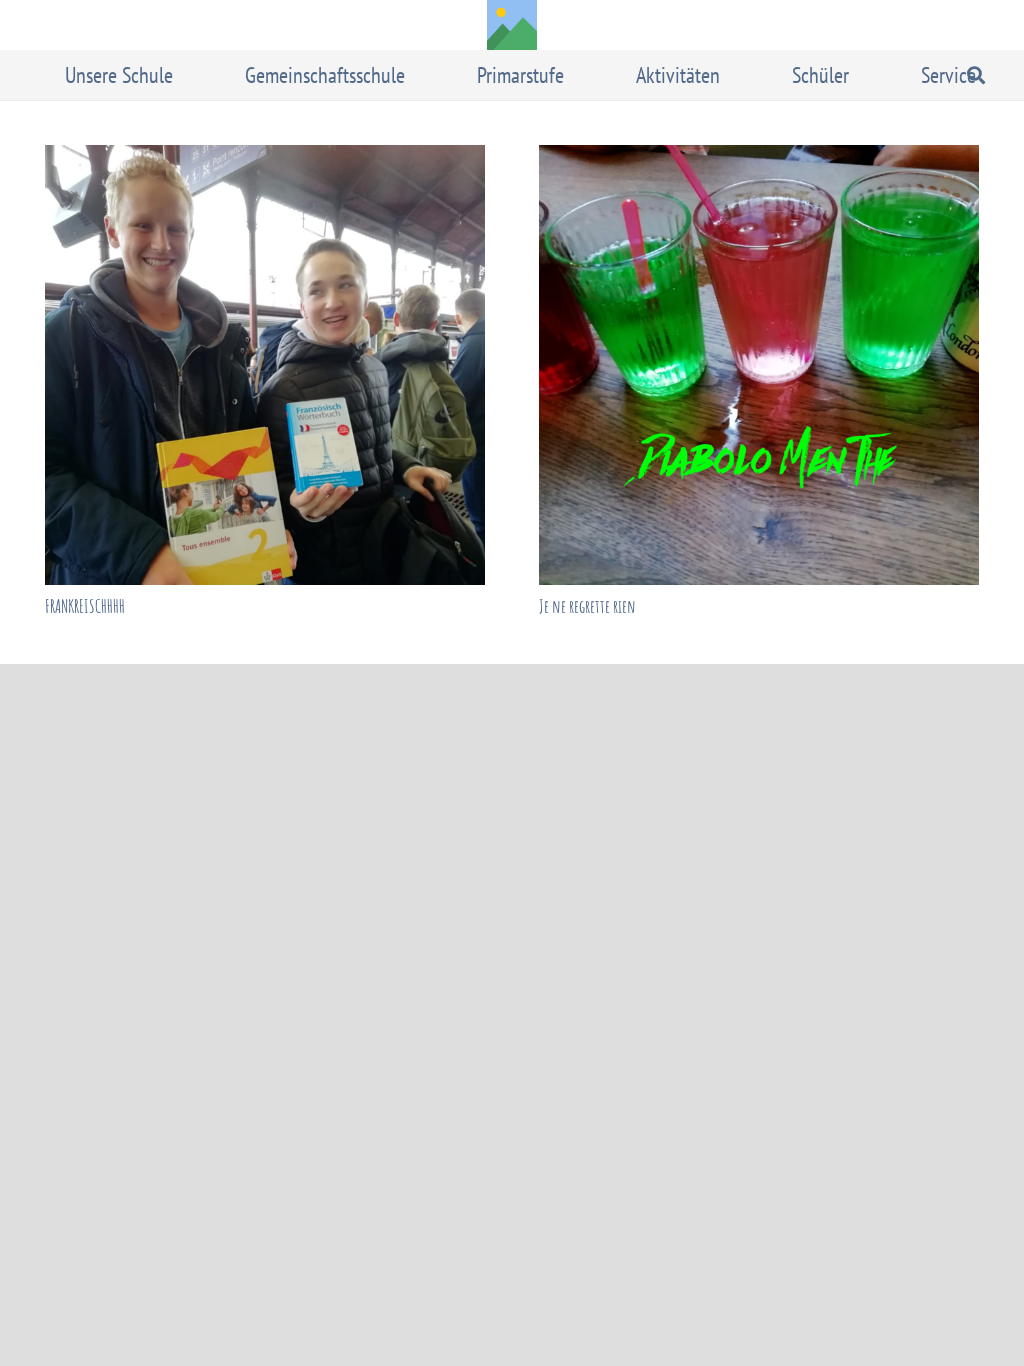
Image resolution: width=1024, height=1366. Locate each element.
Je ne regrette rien (587, 606)
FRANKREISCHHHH (85, 606)
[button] (187, 75)
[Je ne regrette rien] (759, 365)
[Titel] (512, 25)
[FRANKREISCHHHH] (265, 365)
